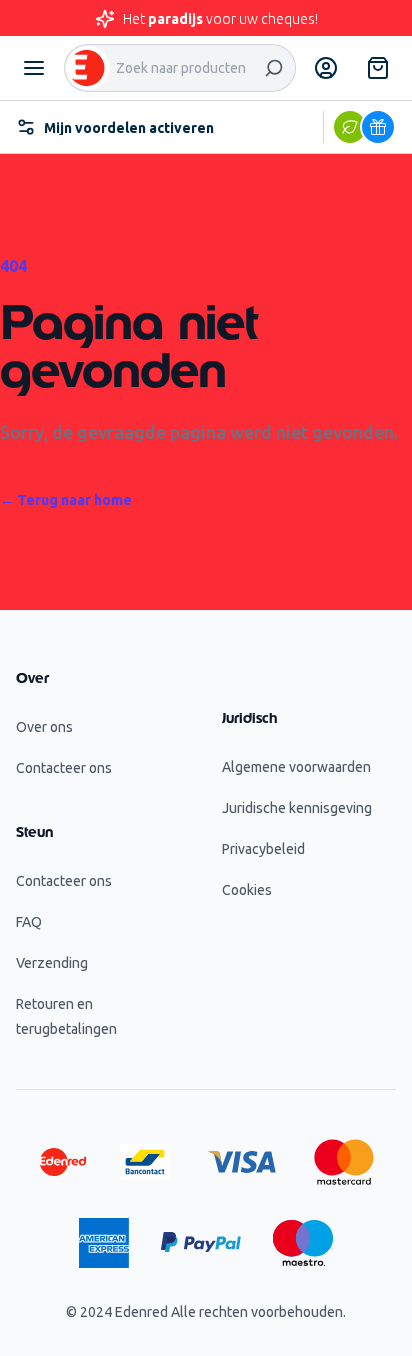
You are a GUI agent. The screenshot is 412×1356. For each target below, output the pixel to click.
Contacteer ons (64, 768)
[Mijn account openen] (326, 68)
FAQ (29, 922)
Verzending (52, 963)
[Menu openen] (34, 68)
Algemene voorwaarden (296, 767)
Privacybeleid (263, 849)
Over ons (44, 727)
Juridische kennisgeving (297, 808)
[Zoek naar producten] (274, 68)
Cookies (247, 890)
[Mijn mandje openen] (378, 68)
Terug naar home (66, 500)
